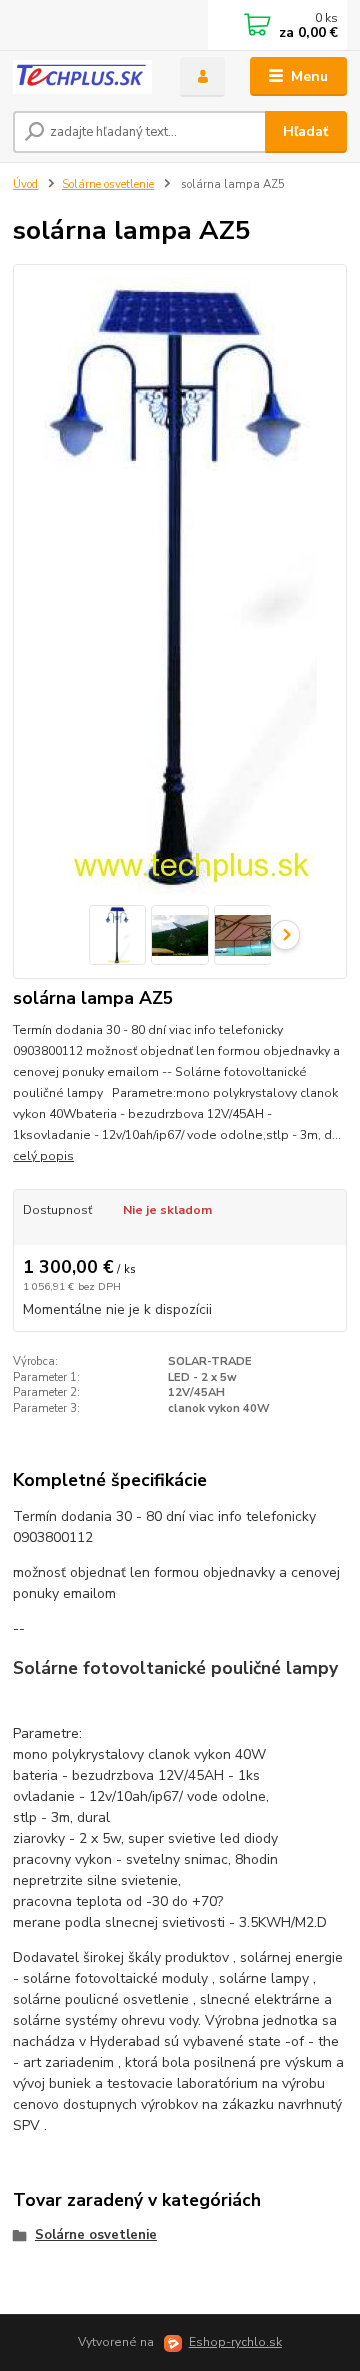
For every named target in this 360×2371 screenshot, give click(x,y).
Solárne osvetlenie (108, 184)
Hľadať (305, 131)
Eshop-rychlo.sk (235, 2342)
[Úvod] (82, 77)
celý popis (43, 1156)
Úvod (25, 184)
